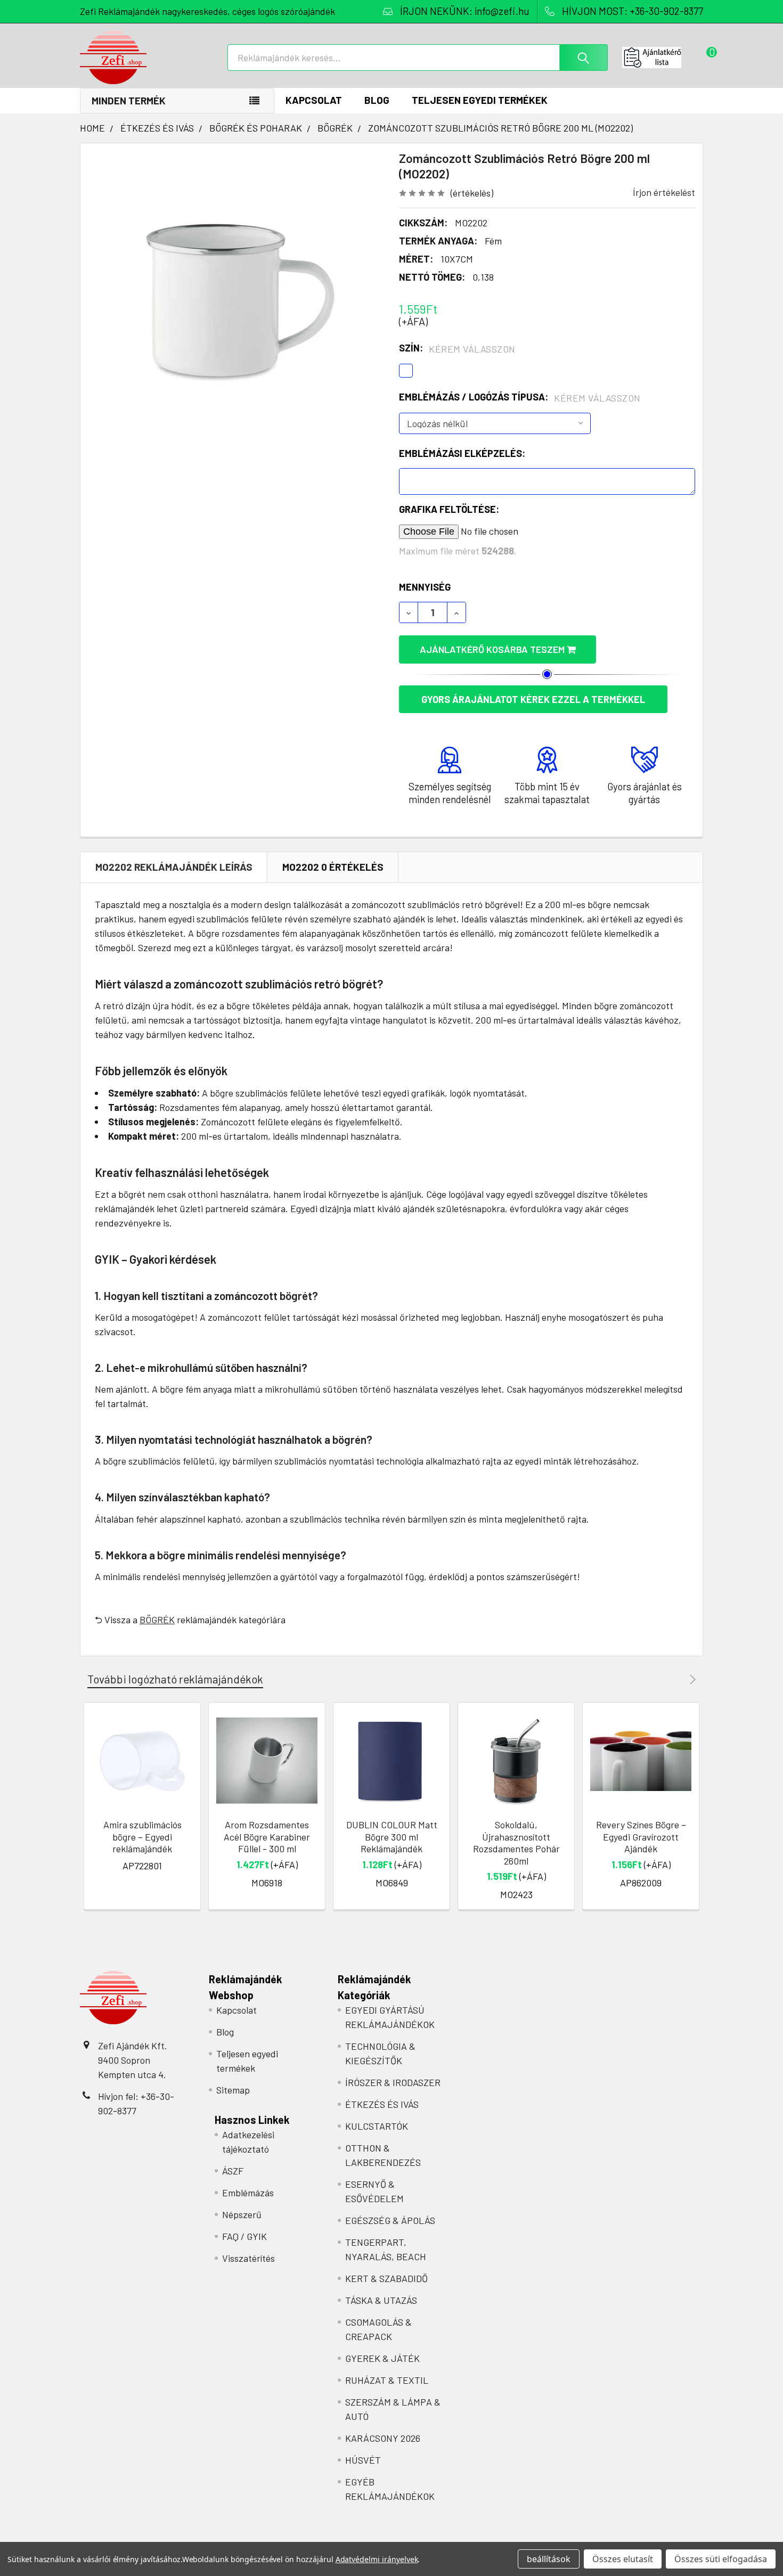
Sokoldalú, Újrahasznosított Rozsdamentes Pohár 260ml (516, 1843)
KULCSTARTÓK (377, 2126)
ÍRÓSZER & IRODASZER (393, 2082)
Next (691, 1679)
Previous (674, 1679)
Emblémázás (248, 2193)
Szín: (457, 348)
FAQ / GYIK (244, 2236)
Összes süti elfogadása (721, 2559)
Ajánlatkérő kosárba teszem (493, 649)
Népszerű (242, 2214)
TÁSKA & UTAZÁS (381, 2300)
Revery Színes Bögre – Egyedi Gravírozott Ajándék (641, 1837)
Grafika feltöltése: (449, 509)
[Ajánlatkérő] (663, 58)
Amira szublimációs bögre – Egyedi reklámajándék (142, 1837)
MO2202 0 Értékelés (333, 867)
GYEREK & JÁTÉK (382, 2358)
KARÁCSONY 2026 (383, 2438)
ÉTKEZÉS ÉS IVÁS (382, 2104)
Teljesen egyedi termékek (480, 100)
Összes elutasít (623, 2559)
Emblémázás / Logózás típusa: (520, 397)
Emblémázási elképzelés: (462, 453)
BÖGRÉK (157, 1620)
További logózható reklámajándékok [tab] (175, 1679)
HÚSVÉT (363, 2460)
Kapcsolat (314, 100)
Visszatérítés (248, 2258)
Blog (377, 100)
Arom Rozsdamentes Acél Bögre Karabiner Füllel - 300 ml (267, 1837)
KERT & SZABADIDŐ (386, 2278)
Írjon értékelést (664, 192)
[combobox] (418, 58)
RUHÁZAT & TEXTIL (387, 2380)
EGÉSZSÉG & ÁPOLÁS (390, 2220)
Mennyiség (425, 587)
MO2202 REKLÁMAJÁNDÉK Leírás (174, 867)
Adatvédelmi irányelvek (377, 2559)
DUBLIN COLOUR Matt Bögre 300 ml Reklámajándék (392, 1837)
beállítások (549, 2559)
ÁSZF (233, 2171)
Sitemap (233, 2090)
